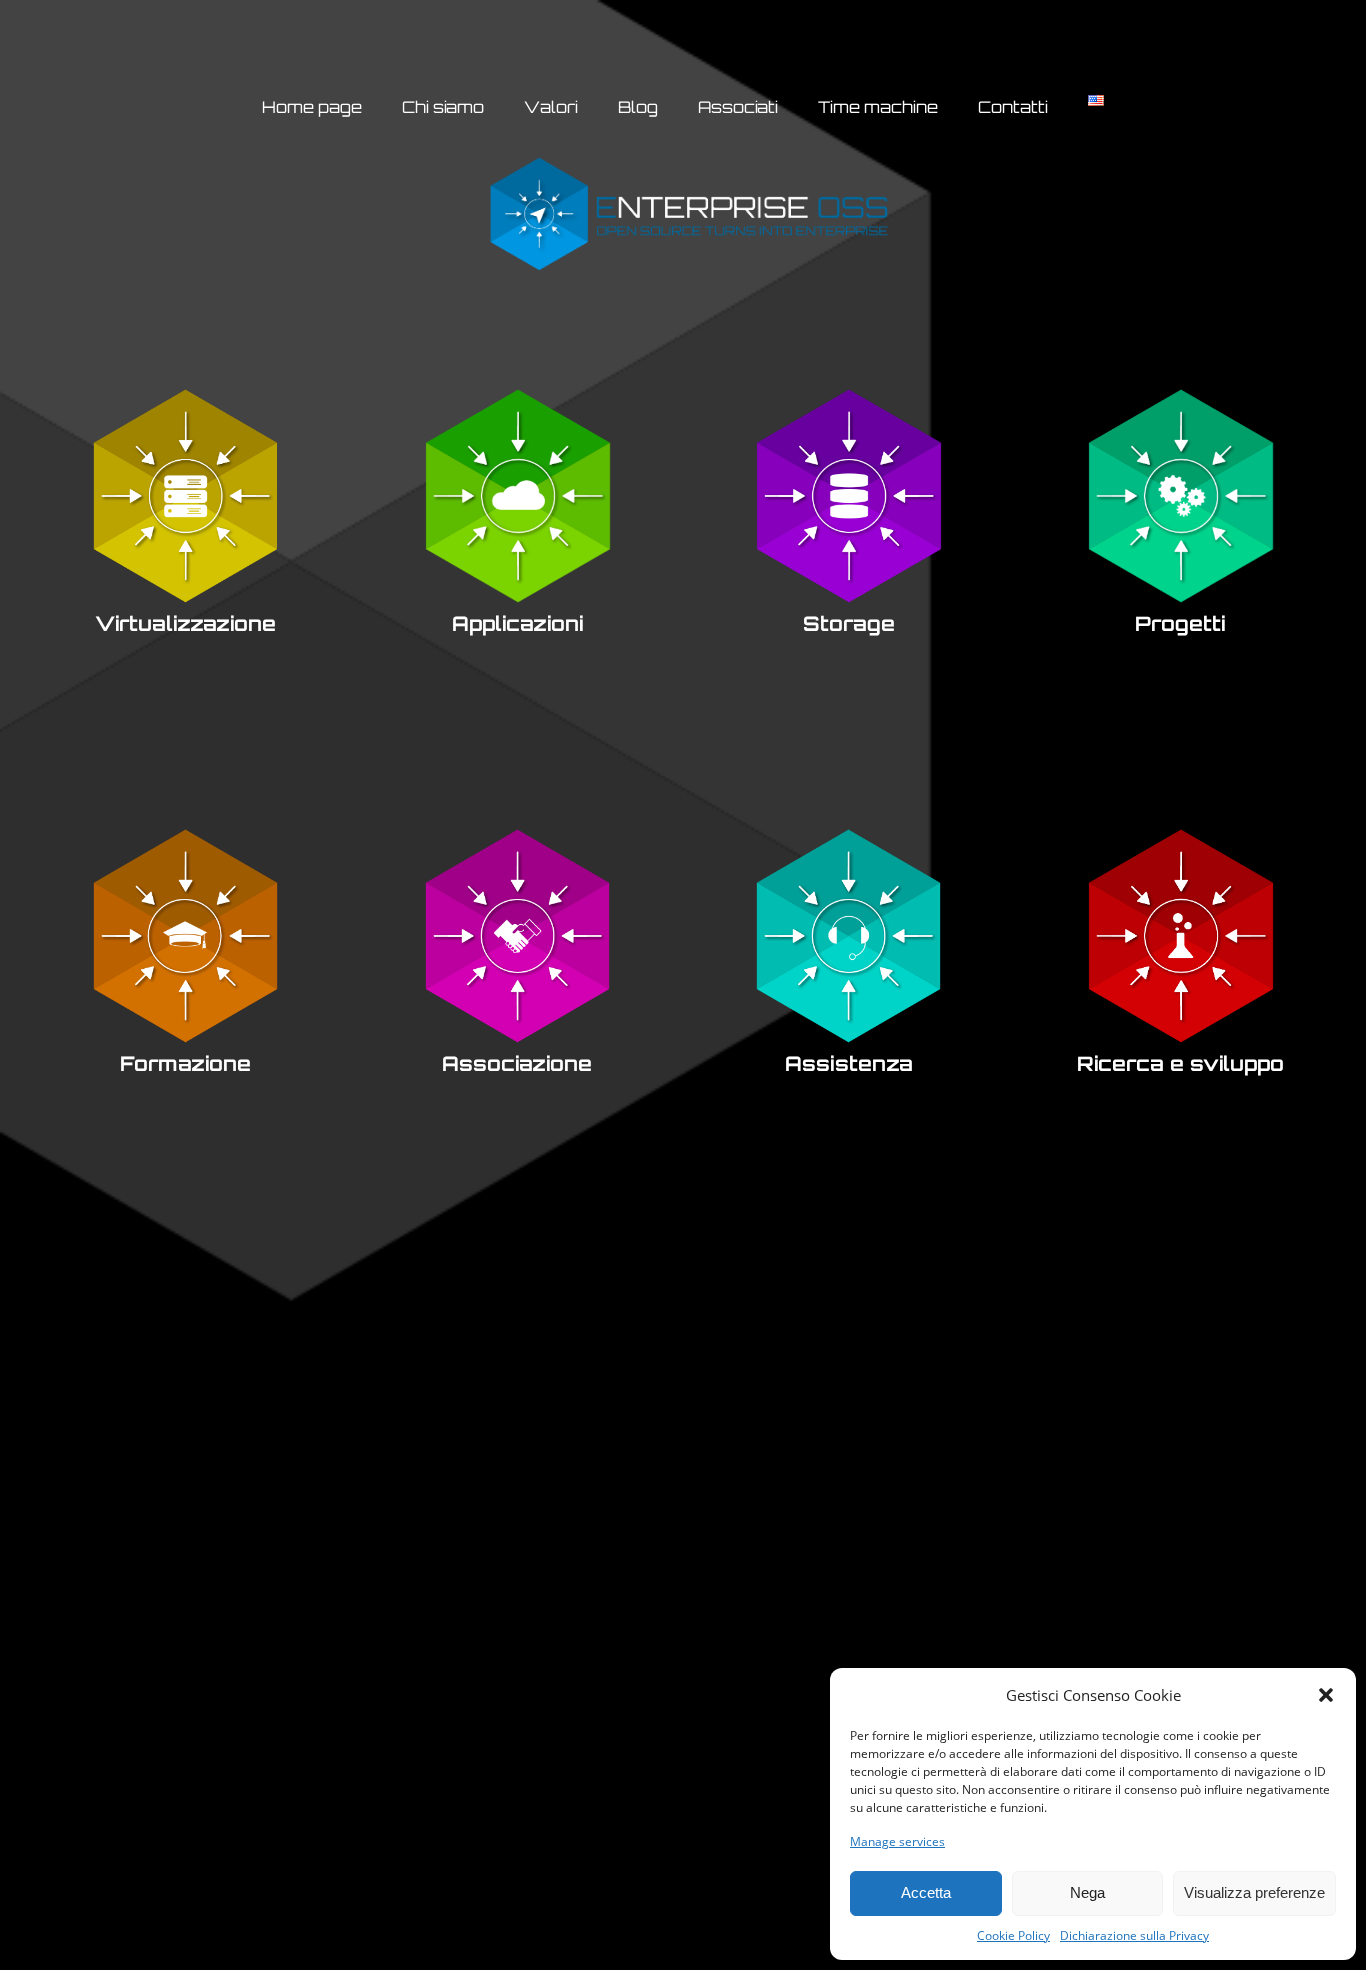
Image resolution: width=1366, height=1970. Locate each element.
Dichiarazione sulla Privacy (1134, 1935)
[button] (1326, 1695)
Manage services (897, 1841)
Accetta (926, 1892)
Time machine (878, 107)
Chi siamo (443, 107)
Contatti (1013, 107)
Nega (1087, 1892)
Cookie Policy (1013, 1935)
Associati (738, 107)
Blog (638, 107)
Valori (551, 107)
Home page (312, 107)
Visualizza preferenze (1254, 1892)
